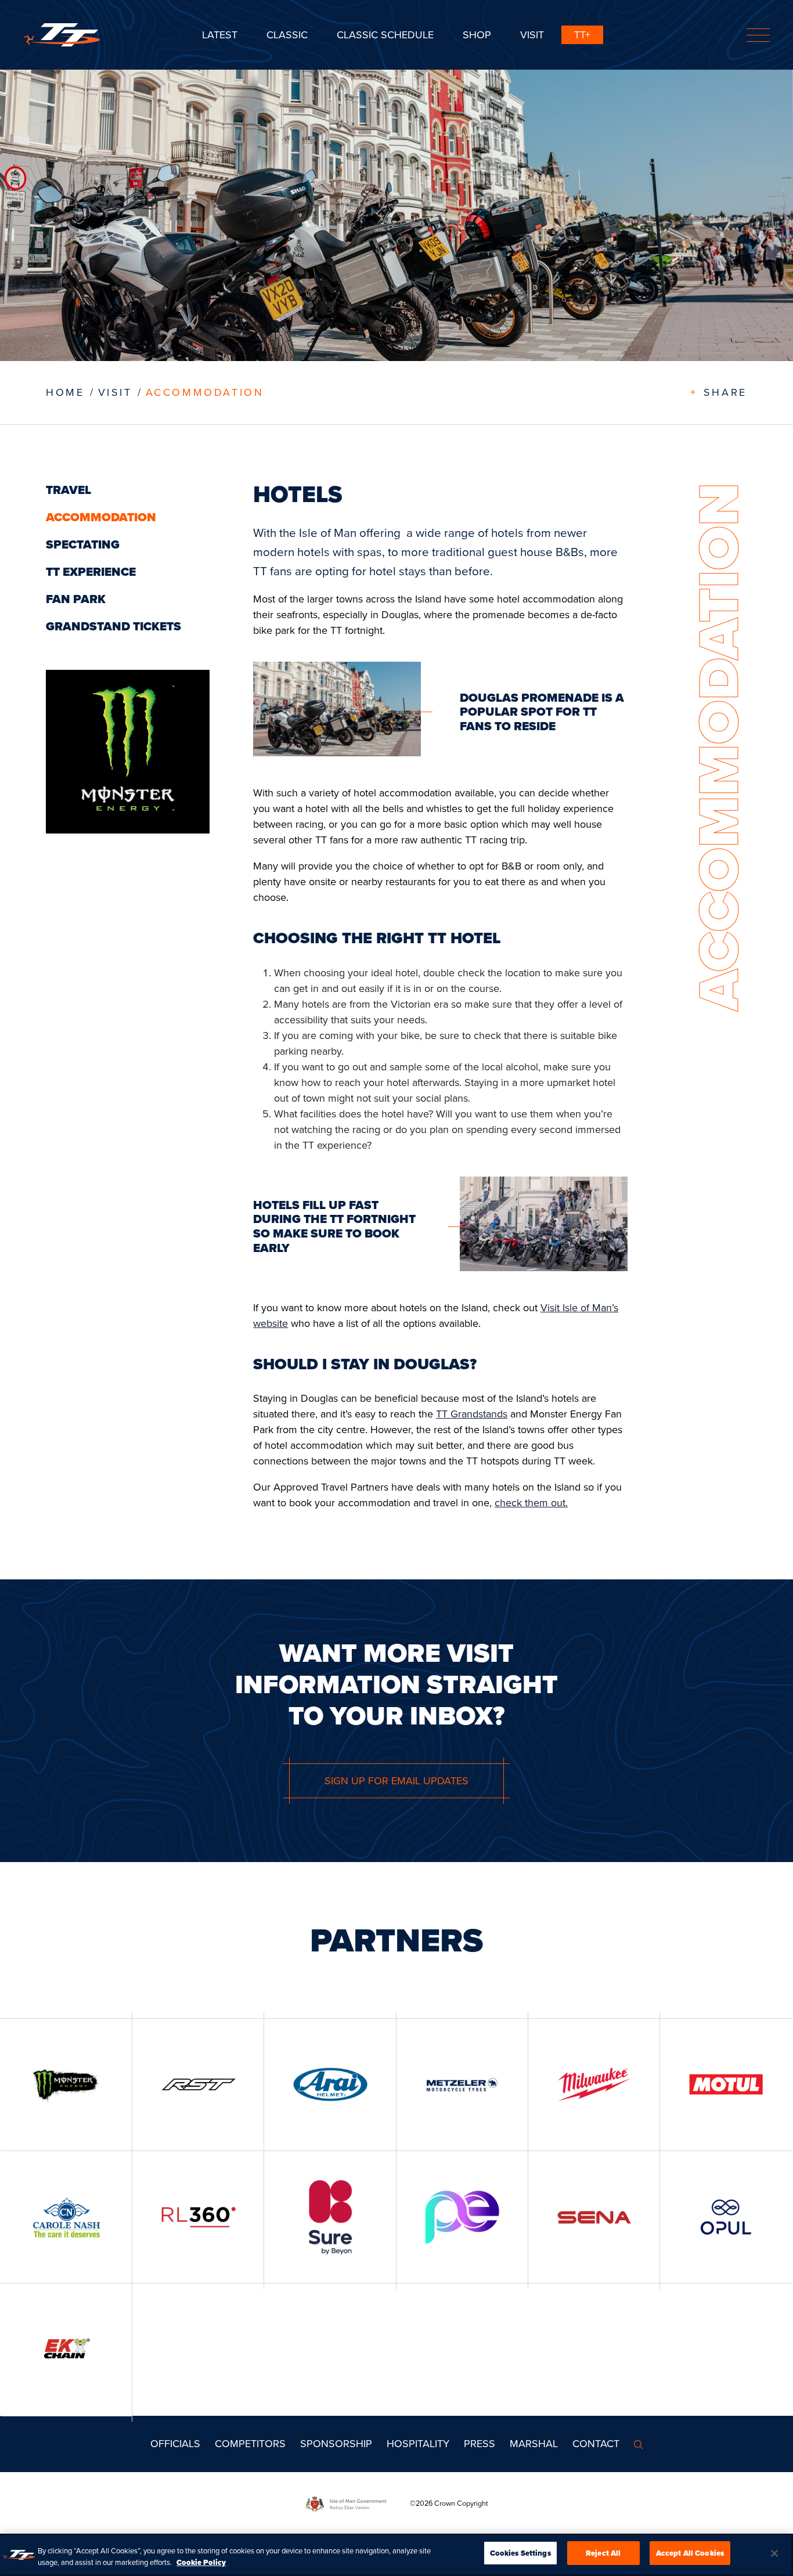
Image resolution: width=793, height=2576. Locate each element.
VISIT (115, 392)
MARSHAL (534, 2444)
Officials (175, 2444)
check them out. (531, 1503)
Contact (596, 2444)
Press (480, 2444)
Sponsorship (336, 2444)
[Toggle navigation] (758, 35)
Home (65, 392)
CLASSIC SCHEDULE (385, 35)
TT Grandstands (472, 1414)
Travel (69, 490)
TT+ (582, 35)
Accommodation (205, 392)
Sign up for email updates (396, 1781)
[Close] (774, 2553)
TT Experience (91, 572)
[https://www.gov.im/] (358, 2503)
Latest (220, 35)
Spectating (83, 544)
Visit (532, 35)
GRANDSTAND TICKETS (113, 626)
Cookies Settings (520, 2553)
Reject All (603, 2553)
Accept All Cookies (690, 2553)
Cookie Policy (201, 2562)
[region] (396, 2555)
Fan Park (76, 599)
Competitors (250, 2444)
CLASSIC (287, 35)
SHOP (477, 35)
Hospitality (418, 2444)
